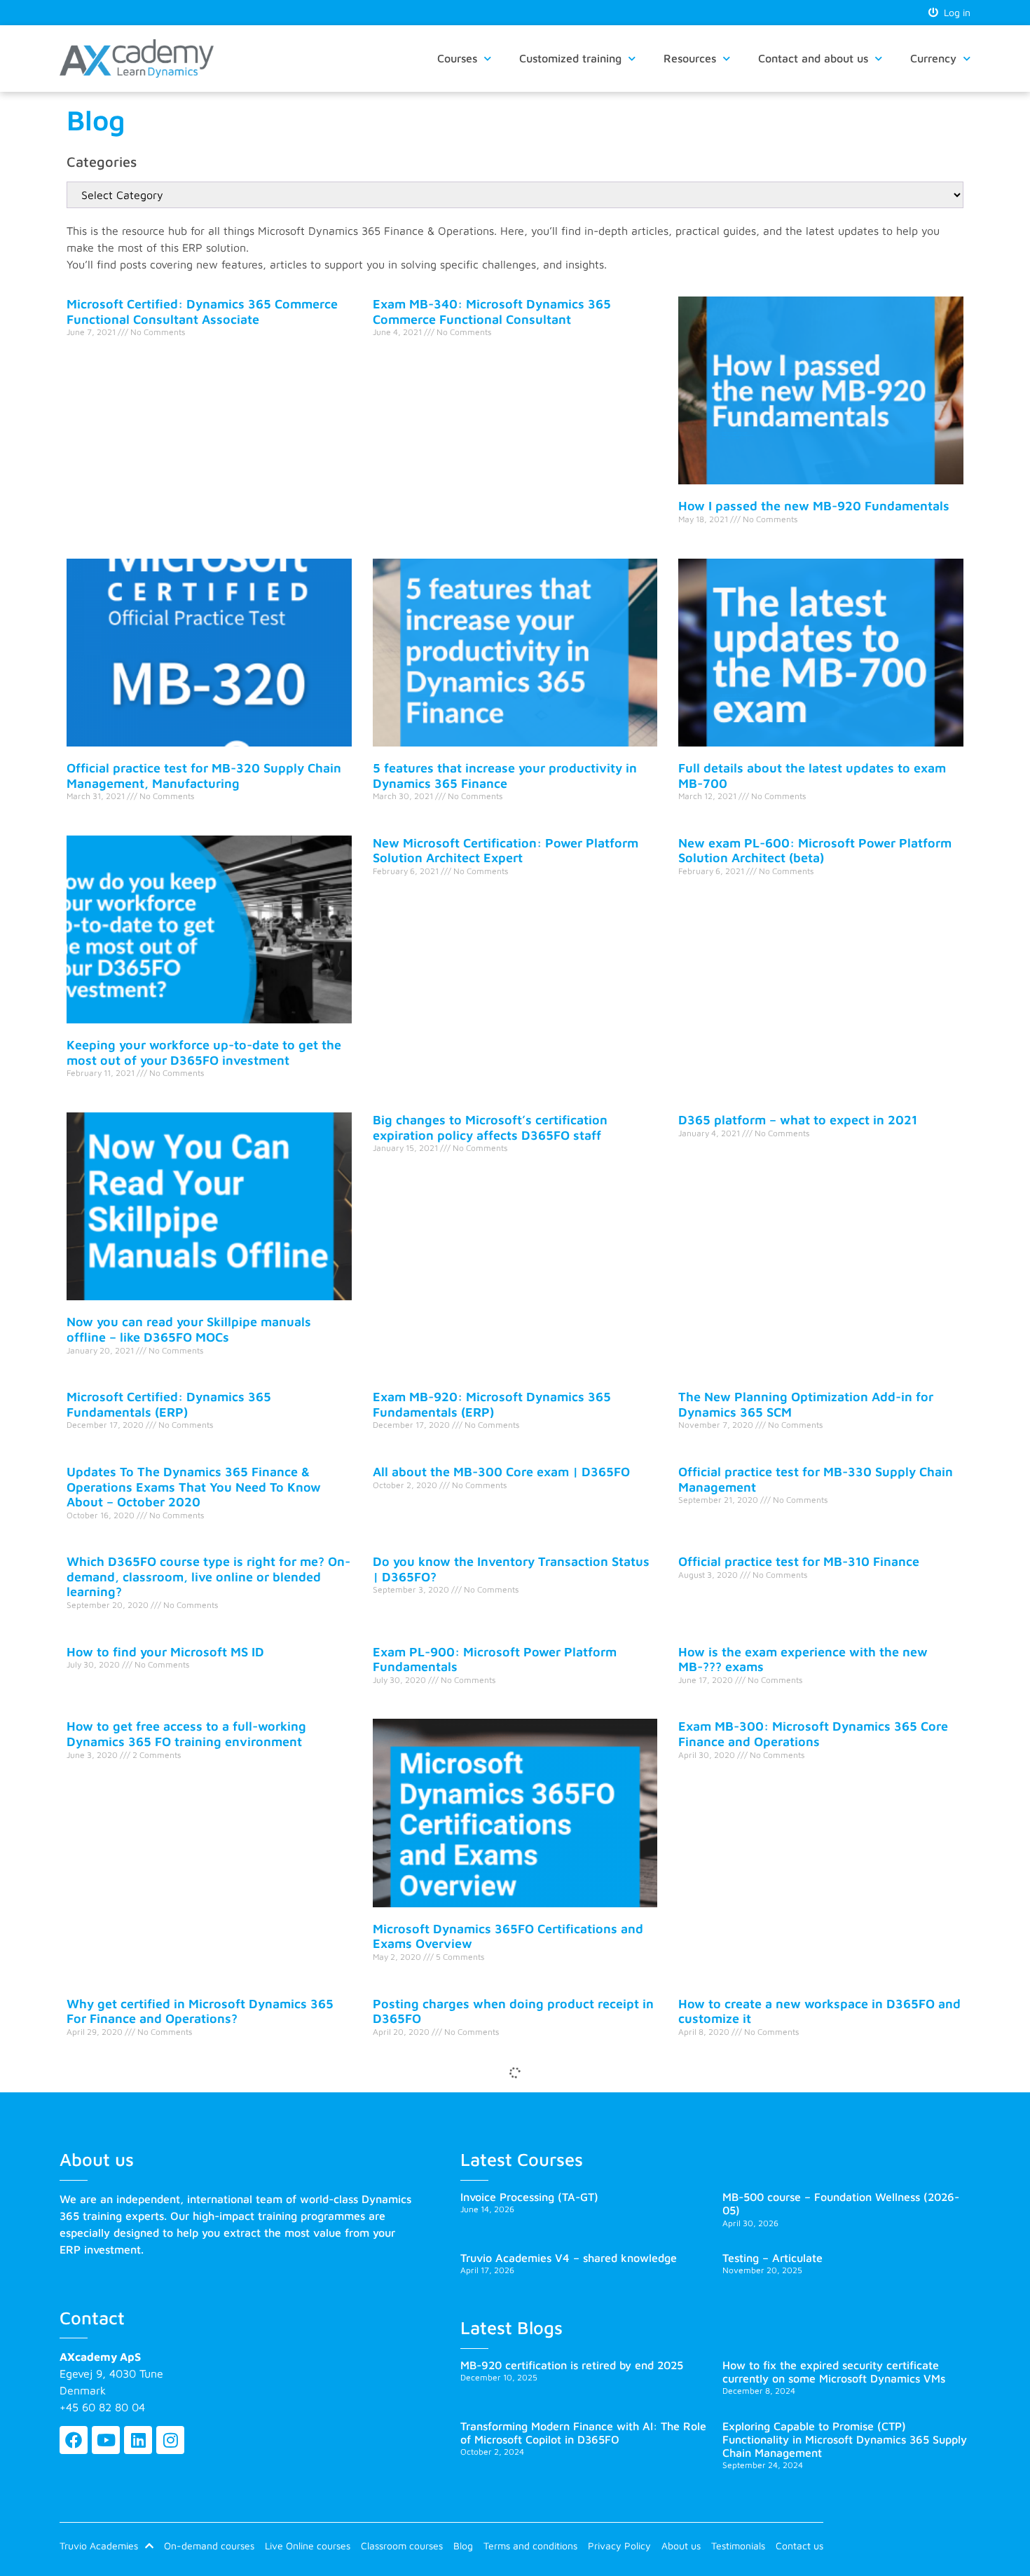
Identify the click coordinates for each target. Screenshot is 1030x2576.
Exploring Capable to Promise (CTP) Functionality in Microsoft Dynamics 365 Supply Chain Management (845, 2439)
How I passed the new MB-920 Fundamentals (814, 506)
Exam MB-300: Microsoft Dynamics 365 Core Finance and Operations (813, 1734)
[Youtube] (106, 2440)
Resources (690, 58)
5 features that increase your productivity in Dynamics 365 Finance (505, 776)
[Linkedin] (138, 2440)
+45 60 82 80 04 (102, 2407)
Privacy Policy (619, 2546)
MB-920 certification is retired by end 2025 (572, 2365)
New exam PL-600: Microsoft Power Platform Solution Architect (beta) (815, 851)
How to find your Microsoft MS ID (165, 1652)
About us (681, 2546)
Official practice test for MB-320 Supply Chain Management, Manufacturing (204, 776)
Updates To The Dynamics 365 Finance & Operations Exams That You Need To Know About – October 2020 (194, 1487)
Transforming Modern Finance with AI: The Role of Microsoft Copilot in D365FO (583, 2433)
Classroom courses (402, 2546)
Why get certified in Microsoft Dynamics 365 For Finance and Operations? (200, 2011)
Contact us (799, 2546)
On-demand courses (209, 2546)
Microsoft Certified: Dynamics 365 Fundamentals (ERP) (169, 1404)
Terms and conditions (530, 2546)
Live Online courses (308, 2546)
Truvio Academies (99, 2546)
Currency (933, 58)
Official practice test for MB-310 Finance (799, 1561)
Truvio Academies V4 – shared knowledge (569, 2258)
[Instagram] (170, 2440)
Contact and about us (813, 58)
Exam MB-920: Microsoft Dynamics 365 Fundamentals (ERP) (492, 1404)
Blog (463, 2546)
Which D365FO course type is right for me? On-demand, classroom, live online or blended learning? (208, 1576)
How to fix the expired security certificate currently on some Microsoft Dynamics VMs (834, 2372)
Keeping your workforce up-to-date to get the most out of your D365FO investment (204, 1052)
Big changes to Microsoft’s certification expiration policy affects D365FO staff (490, 1127)
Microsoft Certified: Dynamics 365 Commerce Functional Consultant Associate (202, 312)
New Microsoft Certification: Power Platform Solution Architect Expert (506, 851)
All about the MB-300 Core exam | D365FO (501, 1472)
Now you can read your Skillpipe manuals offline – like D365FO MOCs (189, 1329)
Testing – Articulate (772, 2258)
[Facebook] (74, 2440)
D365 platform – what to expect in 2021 (798, 1120)
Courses (457, 58)
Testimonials (738, 2546)
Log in (954, 12)
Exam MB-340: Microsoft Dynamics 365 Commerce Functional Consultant (492, 312)
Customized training (570, 58)
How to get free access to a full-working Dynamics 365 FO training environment (186, 1734)
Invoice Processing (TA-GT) (529, 2197)
